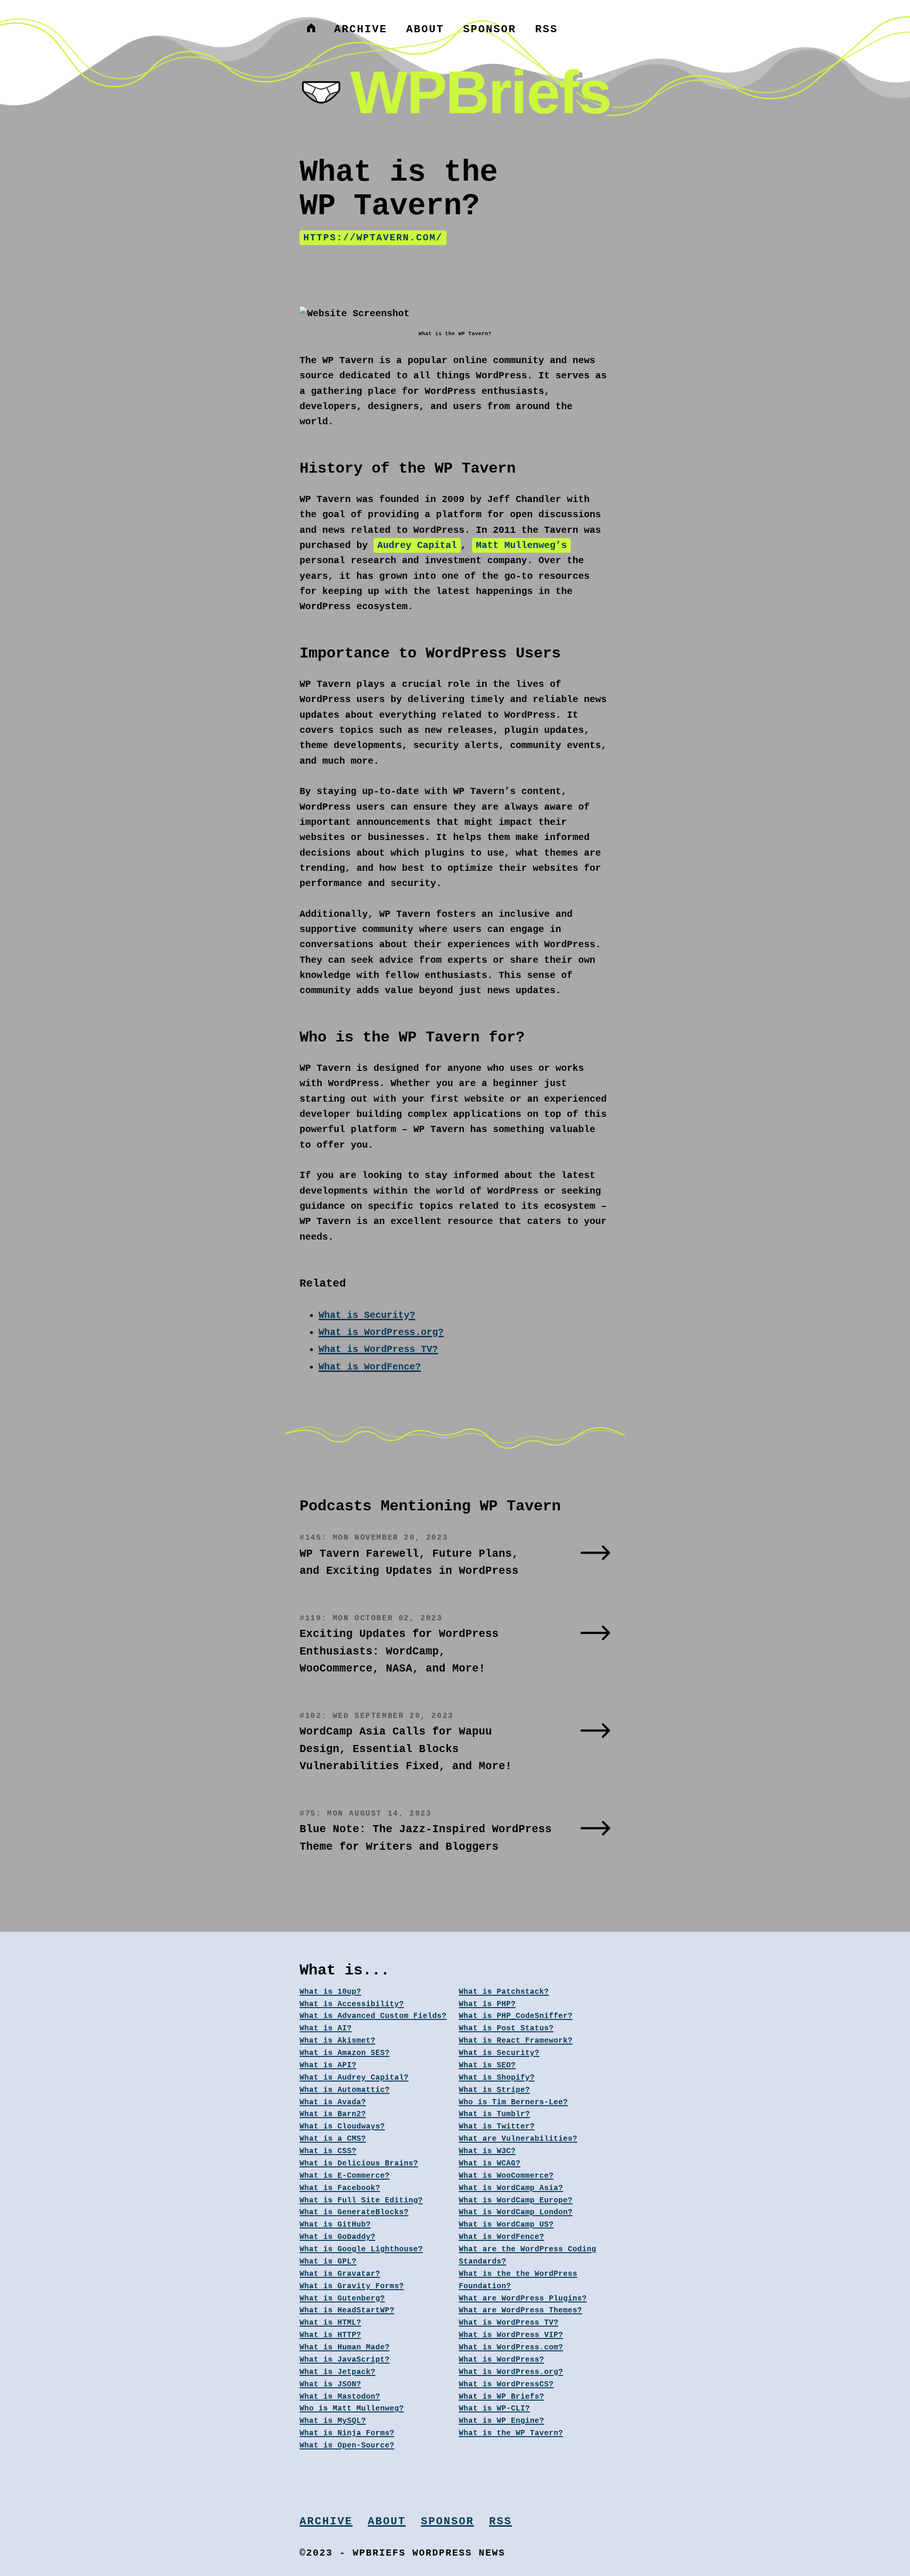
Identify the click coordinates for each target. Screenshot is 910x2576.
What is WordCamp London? (516, 2212)
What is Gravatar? (340, 2274)
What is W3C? (487, 2151)
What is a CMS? (333, 2139)
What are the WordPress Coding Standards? (528, 2256)
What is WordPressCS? (506, 2384)
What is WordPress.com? (511, 2348)
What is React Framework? (516, 2041)
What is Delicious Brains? (359, 2164)
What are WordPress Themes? (520, 2311)
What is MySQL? (333, 2421)
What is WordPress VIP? (511, 2335)
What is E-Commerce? (345, 2176)
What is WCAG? (490, 2164)
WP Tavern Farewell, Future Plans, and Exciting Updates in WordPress (409, 1563)
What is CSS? (328, 2151)
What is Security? (367, 1315)
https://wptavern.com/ (373, 238)
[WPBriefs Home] (311, 29)
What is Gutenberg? (342, 2299)
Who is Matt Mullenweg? (352, 2409)
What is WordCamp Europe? (516, 2201)
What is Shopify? (497, 2078)
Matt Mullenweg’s (521, 545)
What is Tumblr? (494, 2114)
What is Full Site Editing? (361, 2201)
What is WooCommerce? (506, 2176)
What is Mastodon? (340, 2397)
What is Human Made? (345, 2348)
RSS (546, 29)
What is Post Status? (506, 2028)
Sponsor (490, 29)
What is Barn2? (333, 2114)
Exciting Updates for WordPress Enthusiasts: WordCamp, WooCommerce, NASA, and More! (399, 1651)
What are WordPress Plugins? (523, 2299)
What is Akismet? (337, 2041)
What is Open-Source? (347, 2446)
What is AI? (326, 2028)
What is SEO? (487, 2065)
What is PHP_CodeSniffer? (516, 2016)
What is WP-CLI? (494, 2409)
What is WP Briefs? (501, 2397)
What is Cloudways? (342, 2127)
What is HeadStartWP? (347, 2311)
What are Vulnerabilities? (518, 2139)
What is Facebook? (340, 2188)
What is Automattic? (345, 2090)
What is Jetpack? (337, 2372)
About (425, 29)
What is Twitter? (497, 2127)
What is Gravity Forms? (352, 2286)
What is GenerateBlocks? (354, 2212)
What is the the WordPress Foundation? (518, 2280)
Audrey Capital (417, 545)
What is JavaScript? (345, 2360)
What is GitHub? (335, 2225)
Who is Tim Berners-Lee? (513, 2102)
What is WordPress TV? (378, 1349)
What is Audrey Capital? (354, 2078)
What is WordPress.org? (381, 1332)
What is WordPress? (501, 2360)
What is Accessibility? (352, 2004)
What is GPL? (328, 2262)
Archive (361, 29)
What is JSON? (330, 2384)
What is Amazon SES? (345, 2053)
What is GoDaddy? (337, 2237)
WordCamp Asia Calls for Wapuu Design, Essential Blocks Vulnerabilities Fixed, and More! (406, 1749)
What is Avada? (333, 2102)
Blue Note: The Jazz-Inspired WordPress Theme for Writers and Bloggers (426, 1838)
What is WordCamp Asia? (511, 2188)
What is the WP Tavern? (511, 2433)
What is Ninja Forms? (347, 2433)
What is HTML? (330, 2323)
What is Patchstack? (504, 1992)
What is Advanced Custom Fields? (373, 2016)
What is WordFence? (370, 1367)
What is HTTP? (330, 2335)
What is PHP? (487, 2004)
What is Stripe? (494, 2090)
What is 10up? (330, 1992)
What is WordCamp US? (506, 2225)
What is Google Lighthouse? (361, 2249)
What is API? (328, 2065)
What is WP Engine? (501, 2421)
